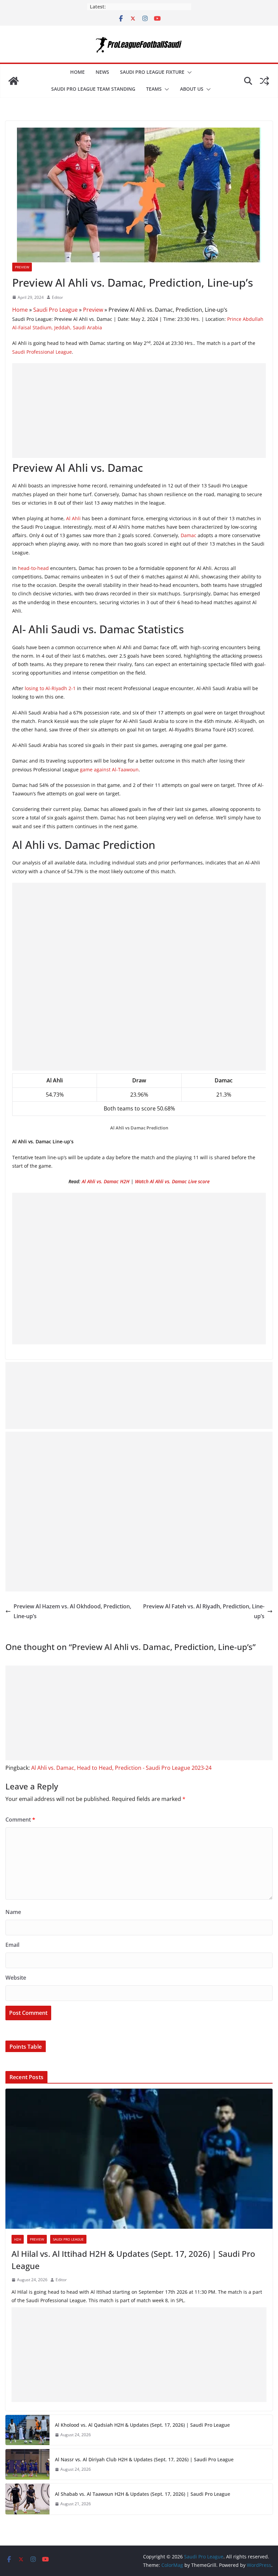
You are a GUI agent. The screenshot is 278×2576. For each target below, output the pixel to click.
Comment (20, 1820)
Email (12, 1945)
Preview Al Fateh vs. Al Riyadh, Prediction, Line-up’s (204, 1611)
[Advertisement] (139, 411)
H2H (18, 2239)
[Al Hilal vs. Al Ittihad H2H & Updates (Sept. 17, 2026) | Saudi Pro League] (139, 2159)
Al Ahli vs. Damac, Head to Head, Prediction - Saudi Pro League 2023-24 (121, 1768)
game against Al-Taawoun (109, 769)
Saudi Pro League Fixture (152, 72)
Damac (189, 535)
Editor (57, 297)
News (102, 72)
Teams (154, 89)
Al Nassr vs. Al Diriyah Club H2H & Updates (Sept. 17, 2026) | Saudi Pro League (144, 2459)
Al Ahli (73, 518)
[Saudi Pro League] (14, 81)
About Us (192, 89)
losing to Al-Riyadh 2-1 (50, 688)
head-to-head (34, 568)
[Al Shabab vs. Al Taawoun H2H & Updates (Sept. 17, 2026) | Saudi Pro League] (27, 2499)
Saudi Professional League (42, 352)
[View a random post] (264, 81)
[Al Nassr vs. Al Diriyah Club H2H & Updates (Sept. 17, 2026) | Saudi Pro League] (27, 2464)
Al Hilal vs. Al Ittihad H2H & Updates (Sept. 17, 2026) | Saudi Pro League (133, 2260)
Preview (22, 267)
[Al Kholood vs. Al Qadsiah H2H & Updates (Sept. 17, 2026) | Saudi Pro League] (27, 2430)
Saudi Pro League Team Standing (93, 89)
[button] (188, 72)
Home (77, 72)
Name (13, 1912)
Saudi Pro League (55, 310)
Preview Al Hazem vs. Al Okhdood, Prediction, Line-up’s (72, 1611)
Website (16, 1978)
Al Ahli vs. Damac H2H (106, 1181)
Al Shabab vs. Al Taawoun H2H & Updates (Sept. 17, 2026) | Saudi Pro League (143, 2494)
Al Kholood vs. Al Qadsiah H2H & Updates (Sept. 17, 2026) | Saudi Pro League (142, 2425)
